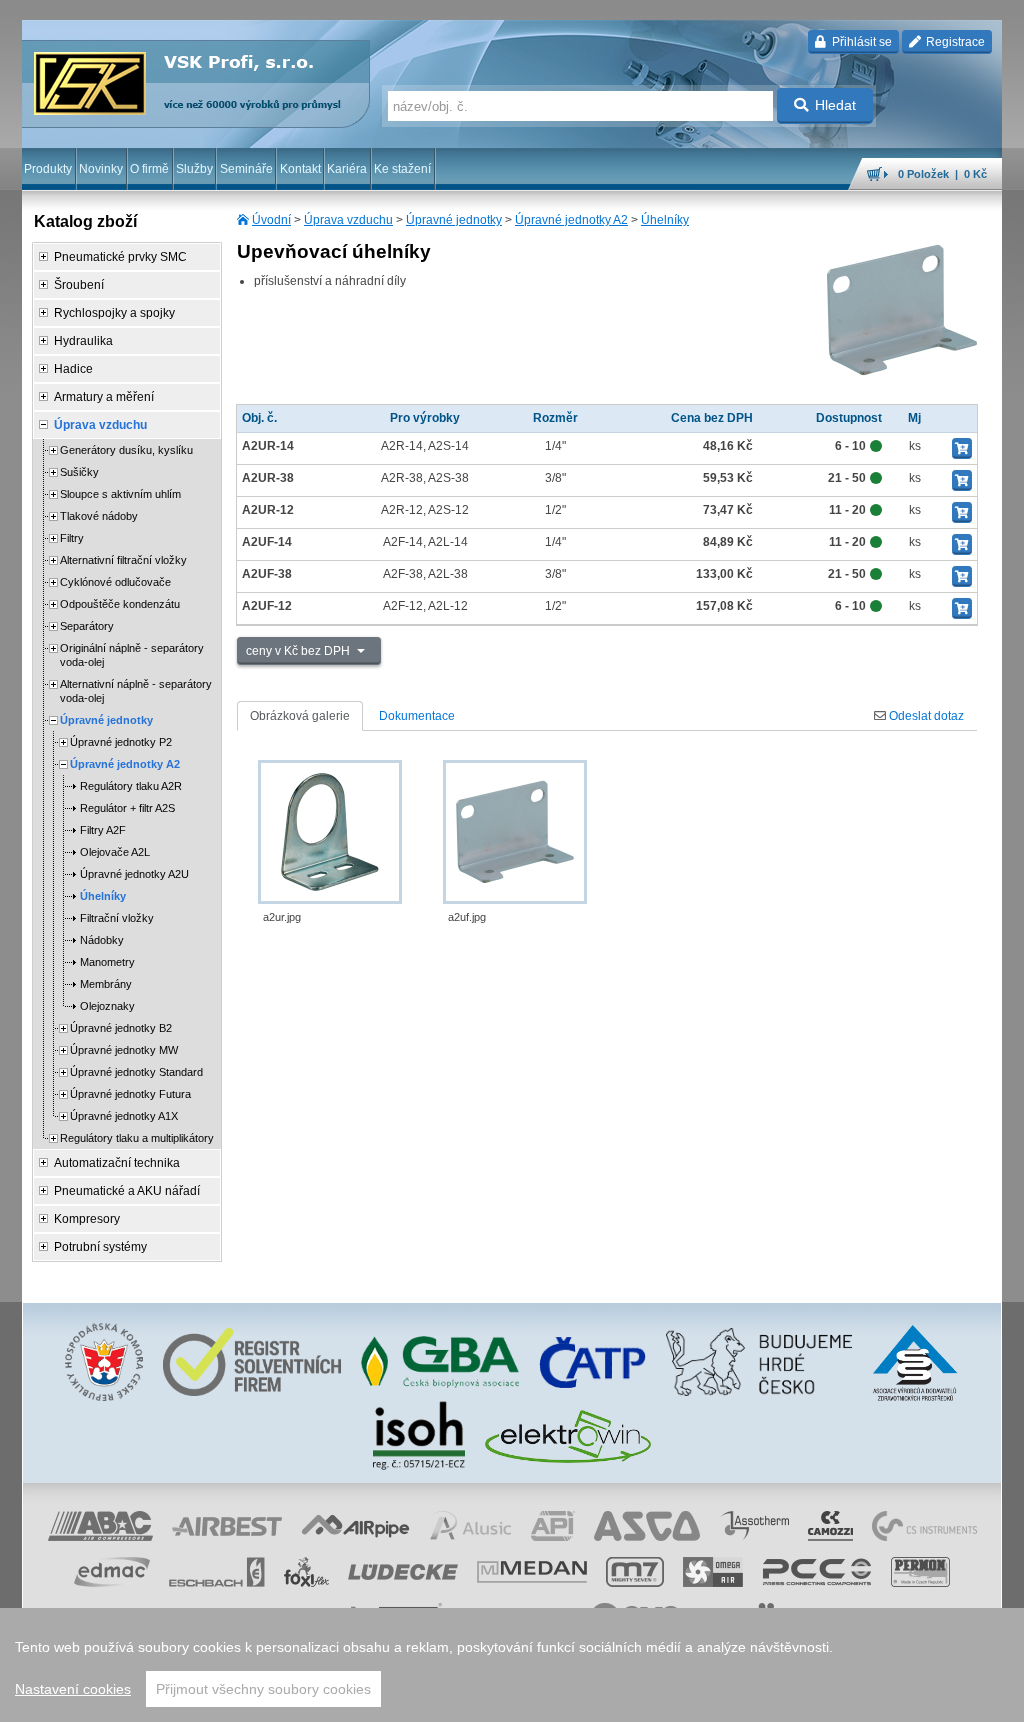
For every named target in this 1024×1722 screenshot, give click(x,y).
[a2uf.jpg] (515, 832)
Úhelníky (665, 220)
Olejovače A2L (115, 852)
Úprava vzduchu (348, 220)
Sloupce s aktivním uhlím (120, 494)
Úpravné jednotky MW (124, 1050)
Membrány (106, 984)
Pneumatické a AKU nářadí (127, 1191)
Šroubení (79, 285)
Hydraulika (83, 341)
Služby (194, 169)
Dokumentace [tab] (417, 716)
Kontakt (300, 169)
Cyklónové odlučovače (115, 582)
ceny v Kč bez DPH (299, 651)
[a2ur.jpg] (330, 832)
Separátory (87, 626)
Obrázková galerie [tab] (300, 716)
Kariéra (347, 169)
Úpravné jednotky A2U (134, 874)
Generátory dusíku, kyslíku (126, 450)
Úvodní (271, 220)
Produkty (48, 169)
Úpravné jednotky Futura (130, 1094)
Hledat (835, 105)
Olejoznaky (107, 1006)
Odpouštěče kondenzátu (120, 604)
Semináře (246, 169)
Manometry (107, 962)
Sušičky (79, 472)
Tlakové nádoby (99, 516)
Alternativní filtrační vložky (123, 560)
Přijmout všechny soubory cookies (263, 1689)
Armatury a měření (104, 397)
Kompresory (87, 1219)
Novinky (101, 169)
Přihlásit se (860, 42)
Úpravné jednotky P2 (121, 742)
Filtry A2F (103, 830)
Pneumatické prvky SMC (120, 257)
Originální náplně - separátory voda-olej (132, 655)
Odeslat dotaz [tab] (925, 716)
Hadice (73, 369)
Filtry (72, 538)
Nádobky (102, 940)
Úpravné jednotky (454, 220)
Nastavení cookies (73, 1689)
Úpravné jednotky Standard (136, 1072)
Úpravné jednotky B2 (121, 1028)
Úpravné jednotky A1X (124, 1116)
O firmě (149, 169)
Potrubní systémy (100, 1247)
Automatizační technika (117, 1163)
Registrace (954, 42)
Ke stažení (402, 169)
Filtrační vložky (117, 918)
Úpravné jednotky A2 (571, 220)
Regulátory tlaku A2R (131, 786)
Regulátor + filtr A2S (127, 808)
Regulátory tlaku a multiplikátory (137, 1138)
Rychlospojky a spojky (114, 313)
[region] (512, 1665)
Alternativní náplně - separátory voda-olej (136, 691)
